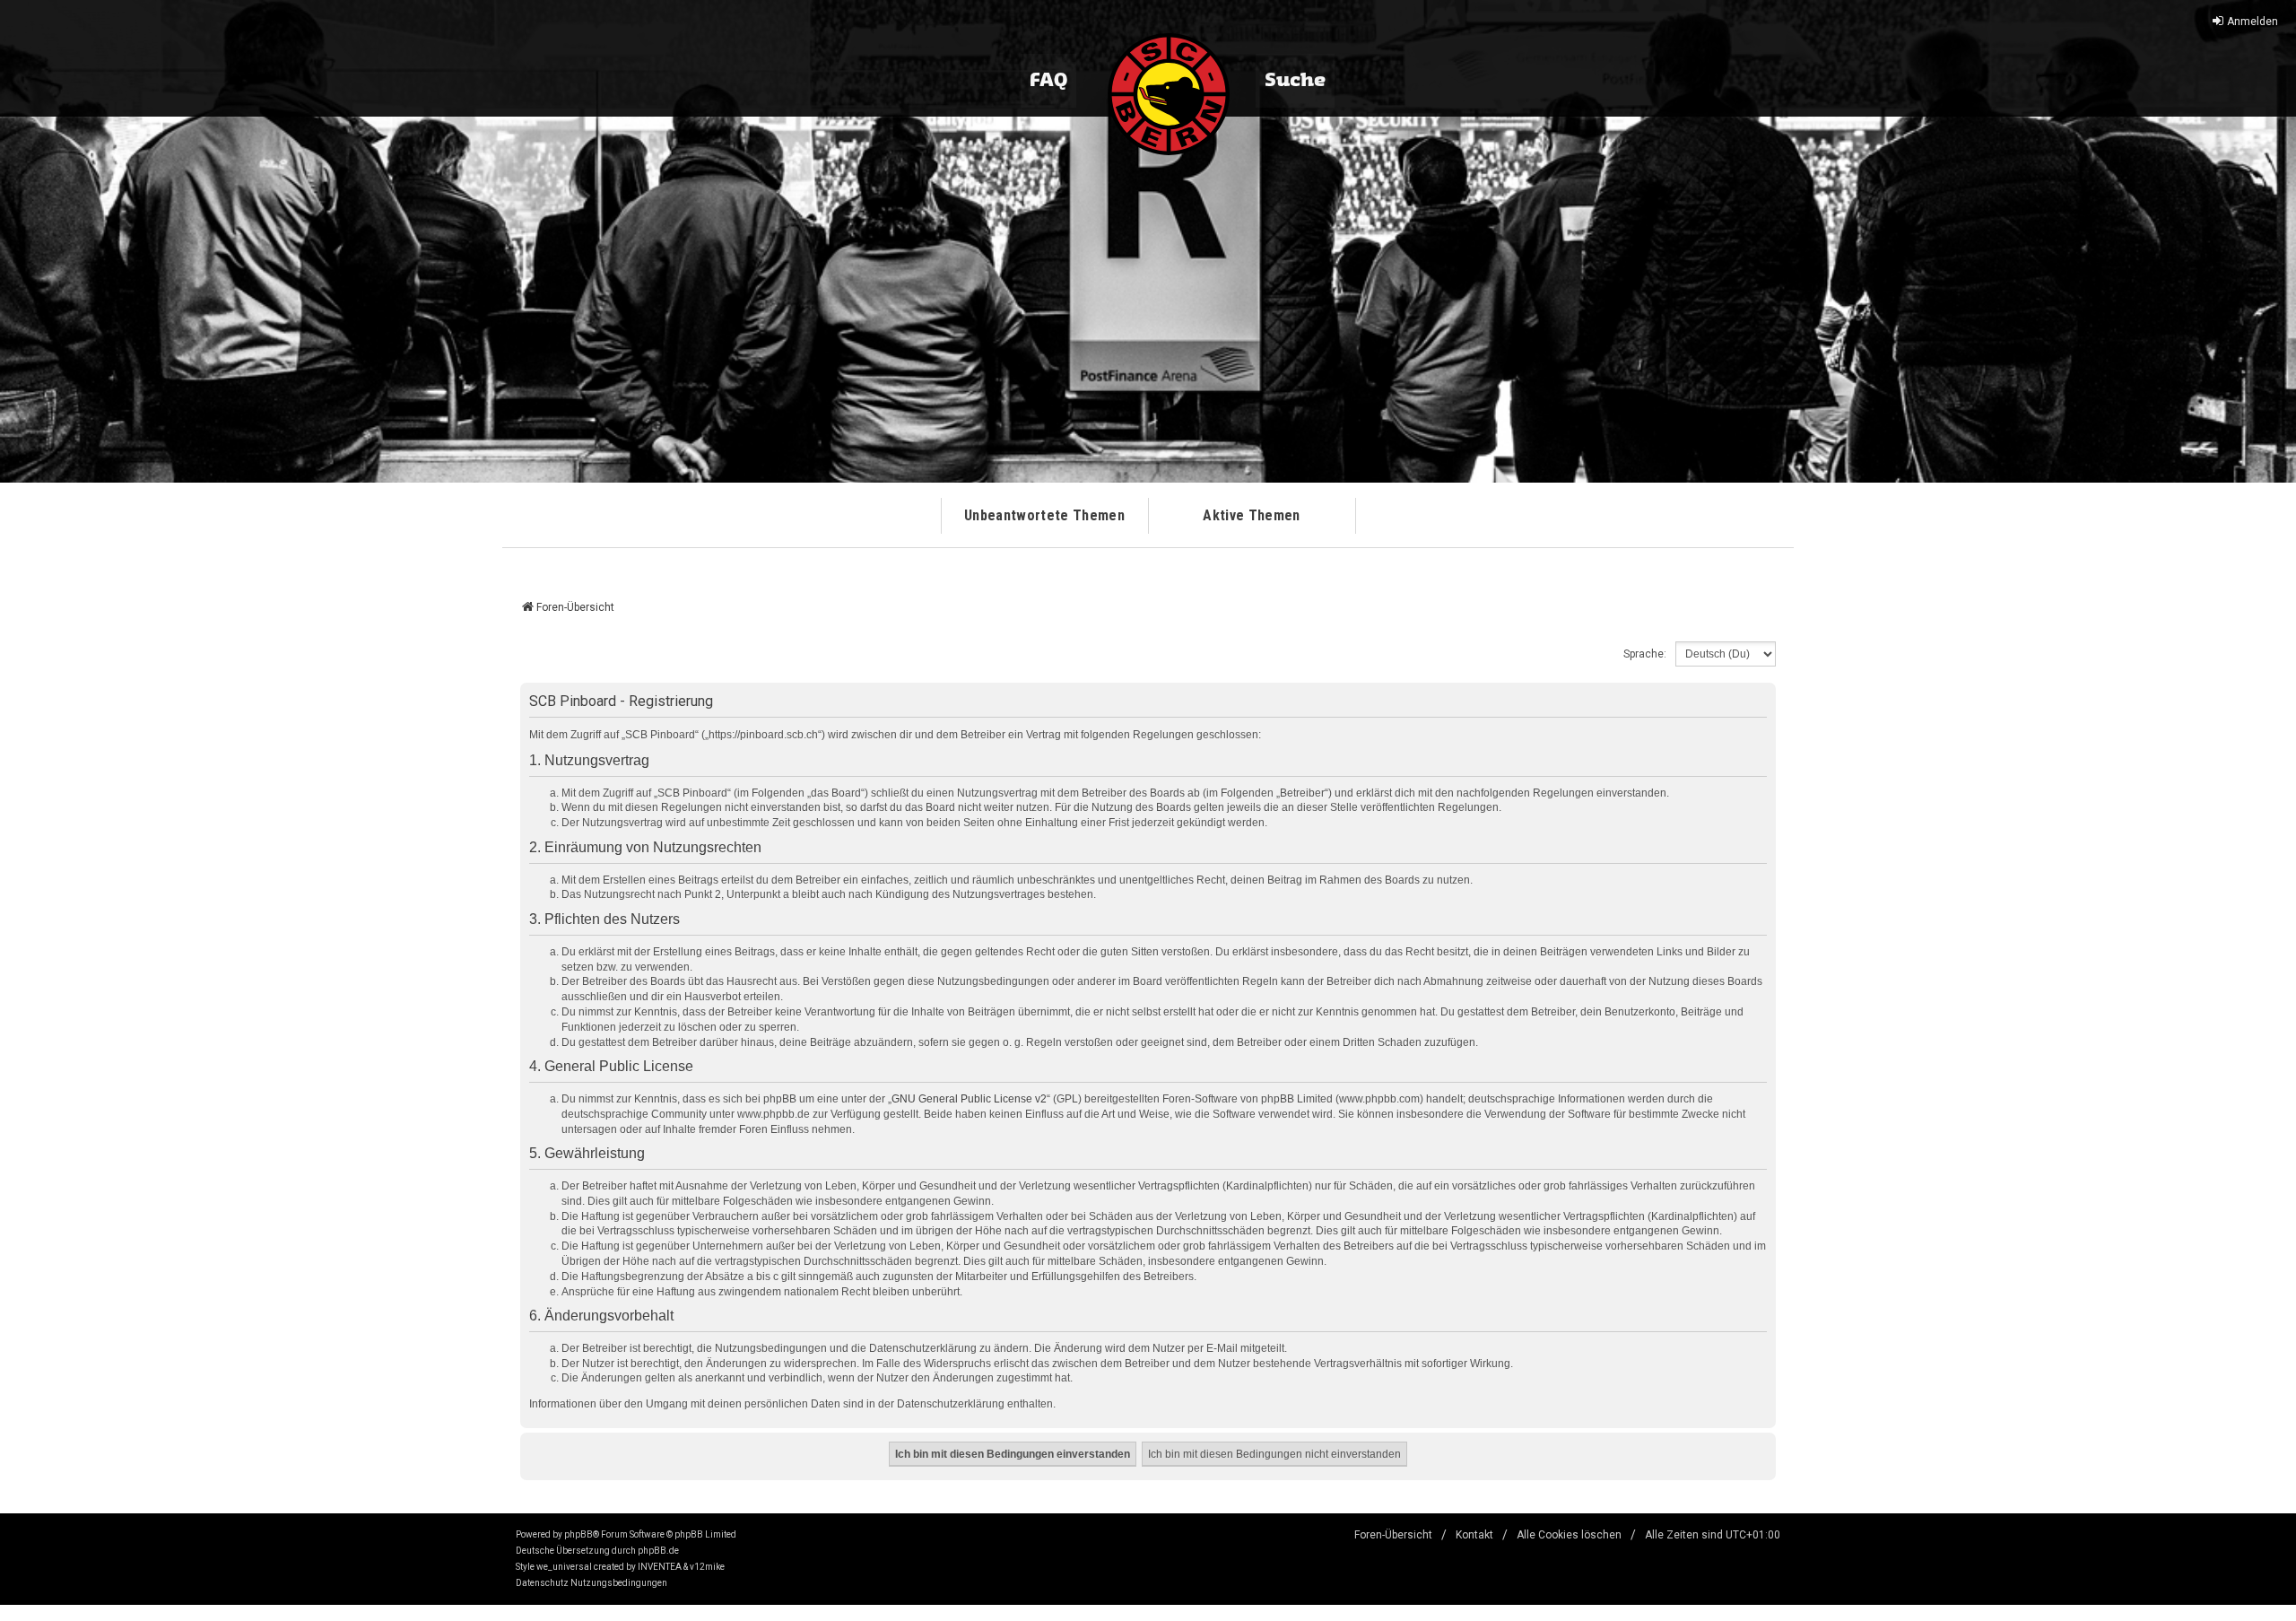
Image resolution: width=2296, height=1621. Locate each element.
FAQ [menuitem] (1048, 81)
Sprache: (1645, 654)
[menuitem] (542, 1583)
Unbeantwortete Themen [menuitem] (1044, 515)
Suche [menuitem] (1295, 81)
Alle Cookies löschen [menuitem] (1569, 1535)
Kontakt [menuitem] (1474, 1535)
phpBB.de (658, 1551)
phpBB (578, 1534)
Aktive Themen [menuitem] (1251, 515)
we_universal (564, 1567)
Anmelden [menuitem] (2253, 22)
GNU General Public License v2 (969, 1099)
